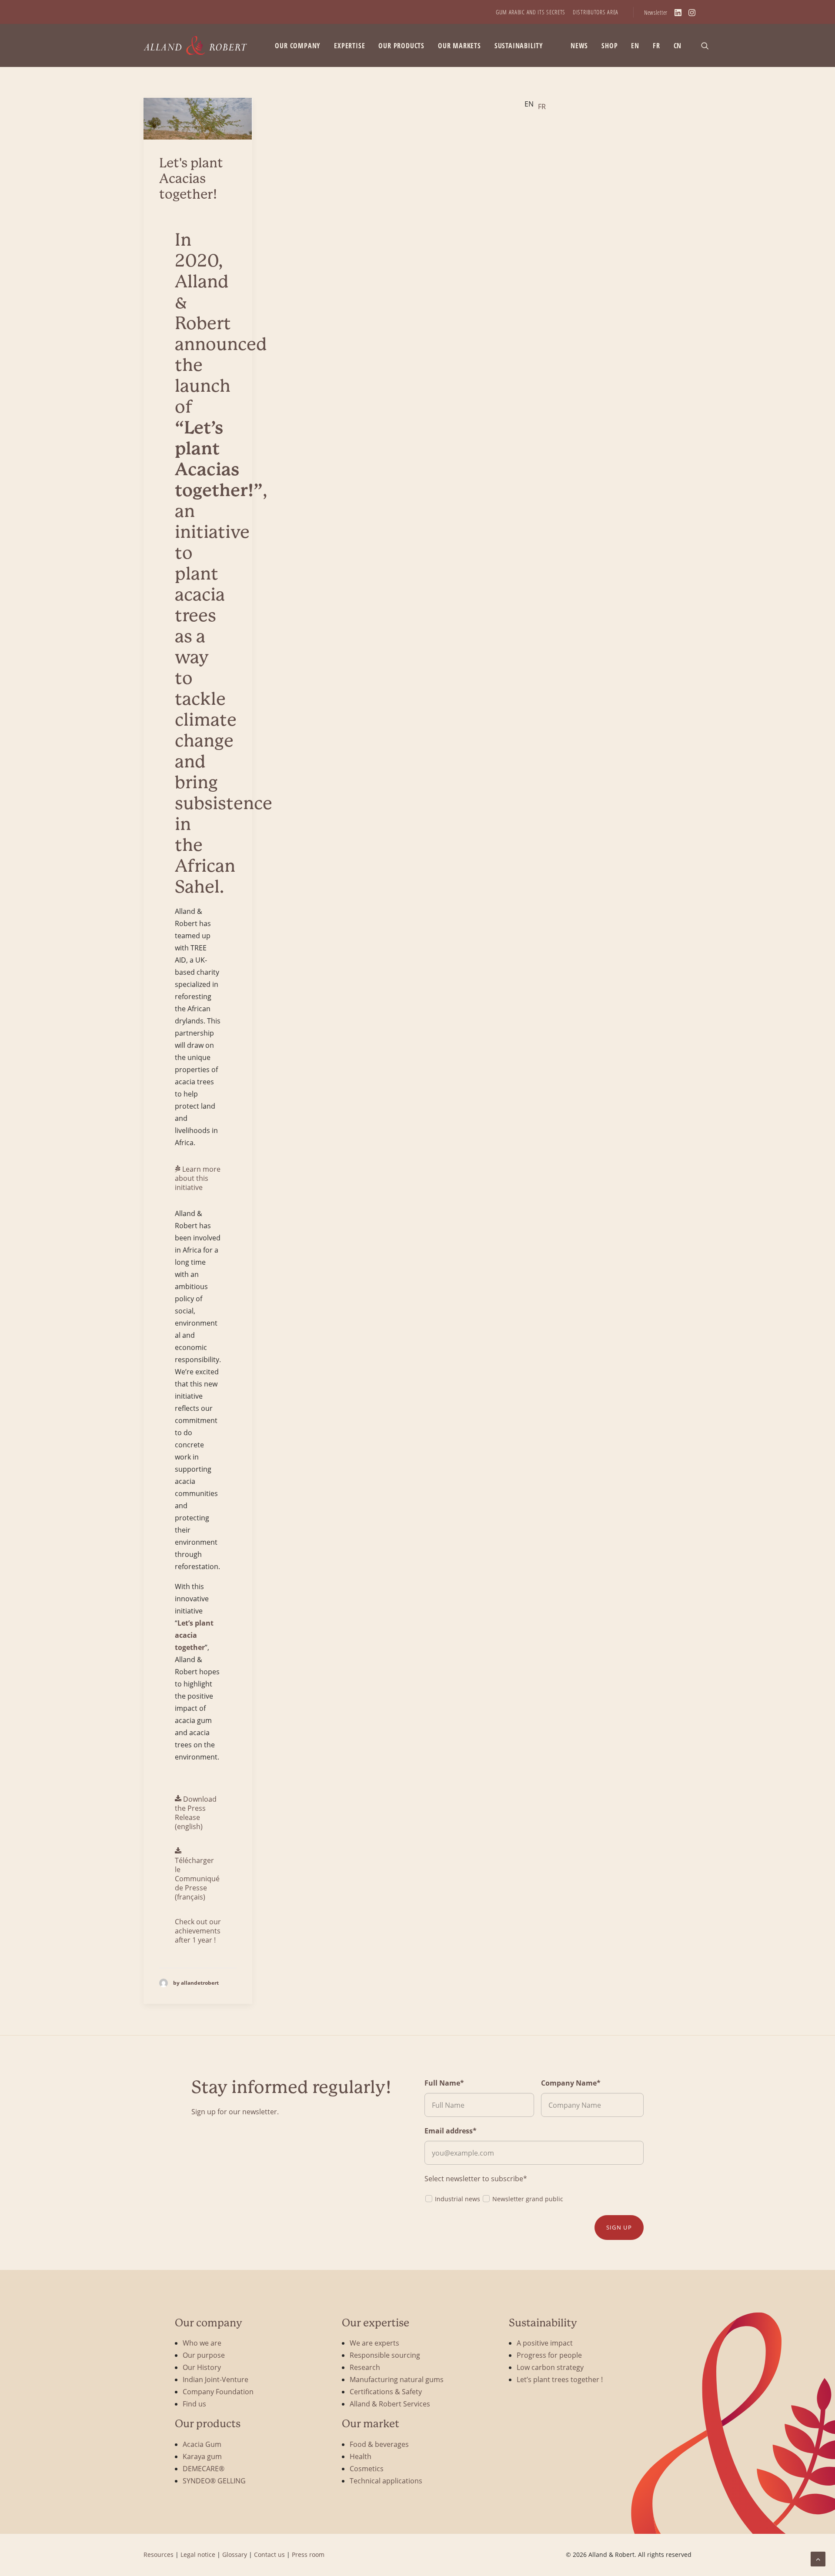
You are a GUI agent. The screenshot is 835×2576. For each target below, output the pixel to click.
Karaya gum (202, 2456)
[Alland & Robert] (195, 45)
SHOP (610, 46)
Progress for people (549, 2355)
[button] (709, 45)
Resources (159, 2554)
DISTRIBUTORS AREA (596, 12)
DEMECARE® (204, 2468)
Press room (308, 2554)
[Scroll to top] (818, 2558)
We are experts (374, 2343)
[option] (542, 107)
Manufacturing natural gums (397, 2379)
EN (635, 46)
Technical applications (386, 2481)
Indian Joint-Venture (215, 2379)
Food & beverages (379, 2444)
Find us (194, 2404)
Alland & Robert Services (390, 2404)
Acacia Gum (202, 2444)
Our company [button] (298, 46)
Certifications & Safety (386, 2391)
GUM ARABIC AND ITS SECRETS (531, 12)
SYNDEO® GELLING (214, 2481)
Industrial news (458, 2199)
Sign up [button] (619, 2227)
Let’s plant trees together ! (560, 2379)
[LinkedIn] (678, 13)
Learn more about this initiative (198, 1178)
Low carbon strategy (550, 2367)
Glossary (235, 2554)
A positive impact (545, 2343)
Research (365, 2367)
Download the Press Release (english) (196, 1813)
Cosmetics (367, 2468)
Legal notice (198, 2554)
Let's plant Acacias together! (191, 178)
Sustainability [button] (519, 46)
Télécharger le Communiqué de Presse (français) (197, 1878)
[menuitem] (531, 12)
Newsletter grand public (528, 2199)
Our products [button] (401, 46)
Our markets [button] (459, 46)
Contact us (269, 2554)
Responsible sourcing (385, 2355)
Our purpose (204, 2355)
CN (678, 46)
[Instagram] (692, 13)
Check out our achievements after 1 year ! (198, 1931)
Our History (202, 2367)
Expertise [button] (349, 46)
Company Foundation (218, 2391)
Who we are (202, 2343)
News (579, 46)
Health (361, 2456)
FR (656, 46)
